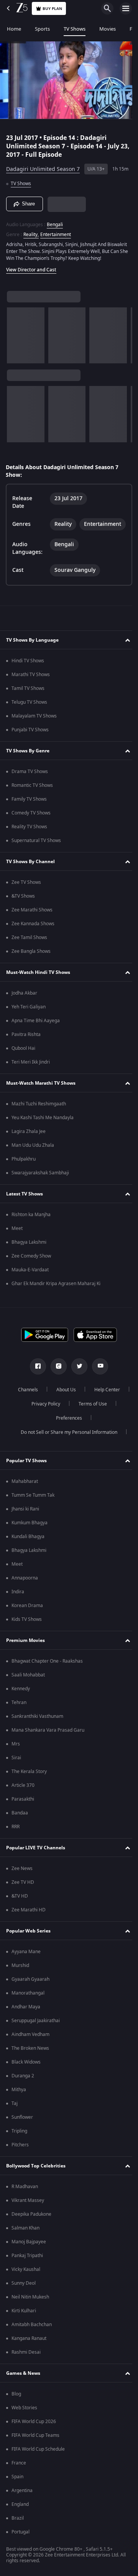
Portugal (21, 2535)
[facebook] (35, 1370)
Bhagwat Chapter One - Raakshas (47, 1665)
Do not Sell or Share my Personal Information (66, 1436)
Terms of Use (44, 1422)
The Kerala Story (29, 1775)
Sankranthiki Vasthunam (37, 1720)
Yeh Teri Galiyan (29, 1010)
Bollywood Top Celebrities (36, 2169)
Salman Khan (25, 2231)
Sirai (16, 1761)
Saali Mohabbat (28, 1678)
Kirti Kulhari (24, 2314)
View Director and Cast (31, 273)
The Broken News (30, 2052)
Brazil (18, 2522)
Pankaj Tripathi (27, 2259)
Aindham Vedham (30, 2038)
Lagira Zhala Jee (29, 1135)
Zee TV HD (23, 1886)
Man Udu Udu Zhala (33, 1149)
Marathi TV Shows (31, 678)
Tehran (19, 1706)
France (19, 2466)
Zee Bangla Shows (31, 955)
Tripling (19, 2134)
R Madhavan (25, 2190)
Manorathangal (28, 1996)
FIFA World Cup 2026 (34, 2425)
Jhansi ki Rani (25, 1512)
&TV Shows (23, 900)
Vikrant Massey (28, 2204)
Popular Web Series (28, 1934)
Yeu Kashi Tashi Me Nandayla (43, 1121)
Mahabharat (25, 1485)
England (20, 2508)
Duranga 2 (23, 2079)
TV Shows (75, 29)
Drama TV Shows (30, 775)
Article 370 (23, 1789)
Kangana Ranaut (29, 2342)
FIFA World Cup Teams (35, 2439)
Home (14, 29)
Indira (18, 1595)
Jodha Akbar (24, 997)
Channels (47, 1393)
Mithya (19, 2093)
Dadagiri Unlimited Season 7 (43, 166)
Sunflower (22, 2121)
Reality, (31, 231)
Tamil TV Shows (28, 692)
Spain (17, 2480)
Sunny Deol (24, 2287)
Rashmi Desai (26, 2356)
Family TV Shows (29, 803)
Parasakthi (23, 1803)
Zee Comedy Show (31, 1259)
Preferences (90, 1422)
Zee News (22, 1872)
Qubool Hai (23, 1052)
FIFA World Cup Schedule (38, 2453)
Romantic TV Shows (32, 789)
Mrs (16, 1747)
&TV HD (20, 1900)
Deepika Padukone (31, 2218)
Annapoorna (25, 1581)
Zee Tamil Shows (29, 941)
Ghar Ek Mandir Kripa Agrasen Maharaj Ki (56, 1287)
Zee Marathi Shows (32, 913)
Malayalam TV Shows (34, 719)
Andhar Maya (26, 2010)
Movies (108, 29)
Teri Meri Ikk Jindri (31, 1066)
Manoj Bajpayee (29, 2245)
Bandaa (20, 1816)
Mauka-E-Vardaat (30, 1273)
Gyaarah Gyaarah (30, 1983)
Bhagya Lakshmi (29, 1246)
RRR (16, 1830)
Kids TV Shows (27, 1623)
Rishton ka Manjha (31, 1218)
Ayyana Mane (26, 1955)
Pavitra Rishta (26, 1038)
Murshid (20, 1969)
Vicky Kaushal (26, 2273)
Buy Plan (52, 9)
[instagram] (56, 1370)
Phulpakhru (24, 1162)
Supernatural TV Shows (36, 844)
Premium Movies (25, 1644)
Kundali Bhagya (28, 1540)
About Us (85, 1393)
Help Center (43, 1407)
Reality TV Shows (29, 830)
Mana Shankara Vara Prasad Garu (48, 1734)
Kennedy (21, 1692)
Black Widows (26, 2065)
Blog (16, 2397)
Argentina (22, 2494)
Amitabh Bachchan (32, 2328)
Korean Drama (27, 1609)
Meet (17, 1232)
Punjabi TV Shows (30, 733)
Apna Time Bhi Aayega (36, 1024)
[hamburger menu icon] (126, 8)
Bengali (55, 221)
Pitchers (20, 2148)
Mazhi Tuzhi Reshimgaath (39, 1107)
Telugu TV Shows (29, 706)
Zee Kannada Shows (33, 927)
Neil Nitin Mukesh (30, 2300)
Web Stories (24, 2411)
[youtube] (97, 1370)
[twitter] (77, 1370)
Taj (15, 2107)
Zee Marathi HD (29, 1913)
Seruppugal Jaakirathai (36, 2024)
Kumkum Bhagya (30, 1526)
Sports (42, 29)
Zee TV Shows (26, 886)
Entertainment (56, 231)
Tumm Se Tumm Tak (33, 1499)
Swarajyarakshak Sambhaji (40, 1176)
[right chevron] (15, 339)
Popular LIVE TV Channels (36, 1851)
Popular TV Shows (26, 1464)
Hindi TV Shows (28, 664)
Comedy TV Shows (31, 816)
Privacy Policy (88, 1407)
